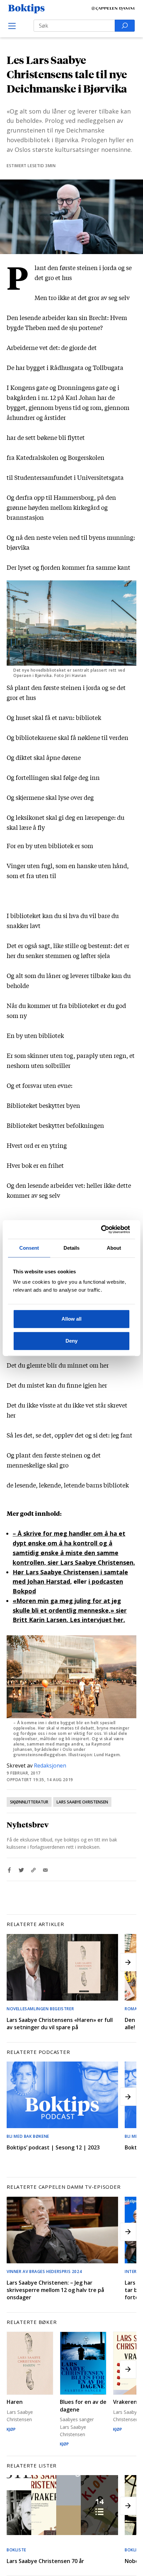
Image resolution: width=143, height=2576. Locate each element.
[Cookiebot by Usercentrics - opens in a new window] (101, 1229)
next (128, 1962)
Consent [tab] (29, 1248)
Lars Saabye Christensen (82, 1802)
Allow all (71, 1319)
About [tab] (114, 1248)
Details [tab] (72, 1248)
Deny (71, 1341)
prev (15, 1962)
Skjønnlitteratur (29, 1802)
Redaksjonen (50, 1766)
